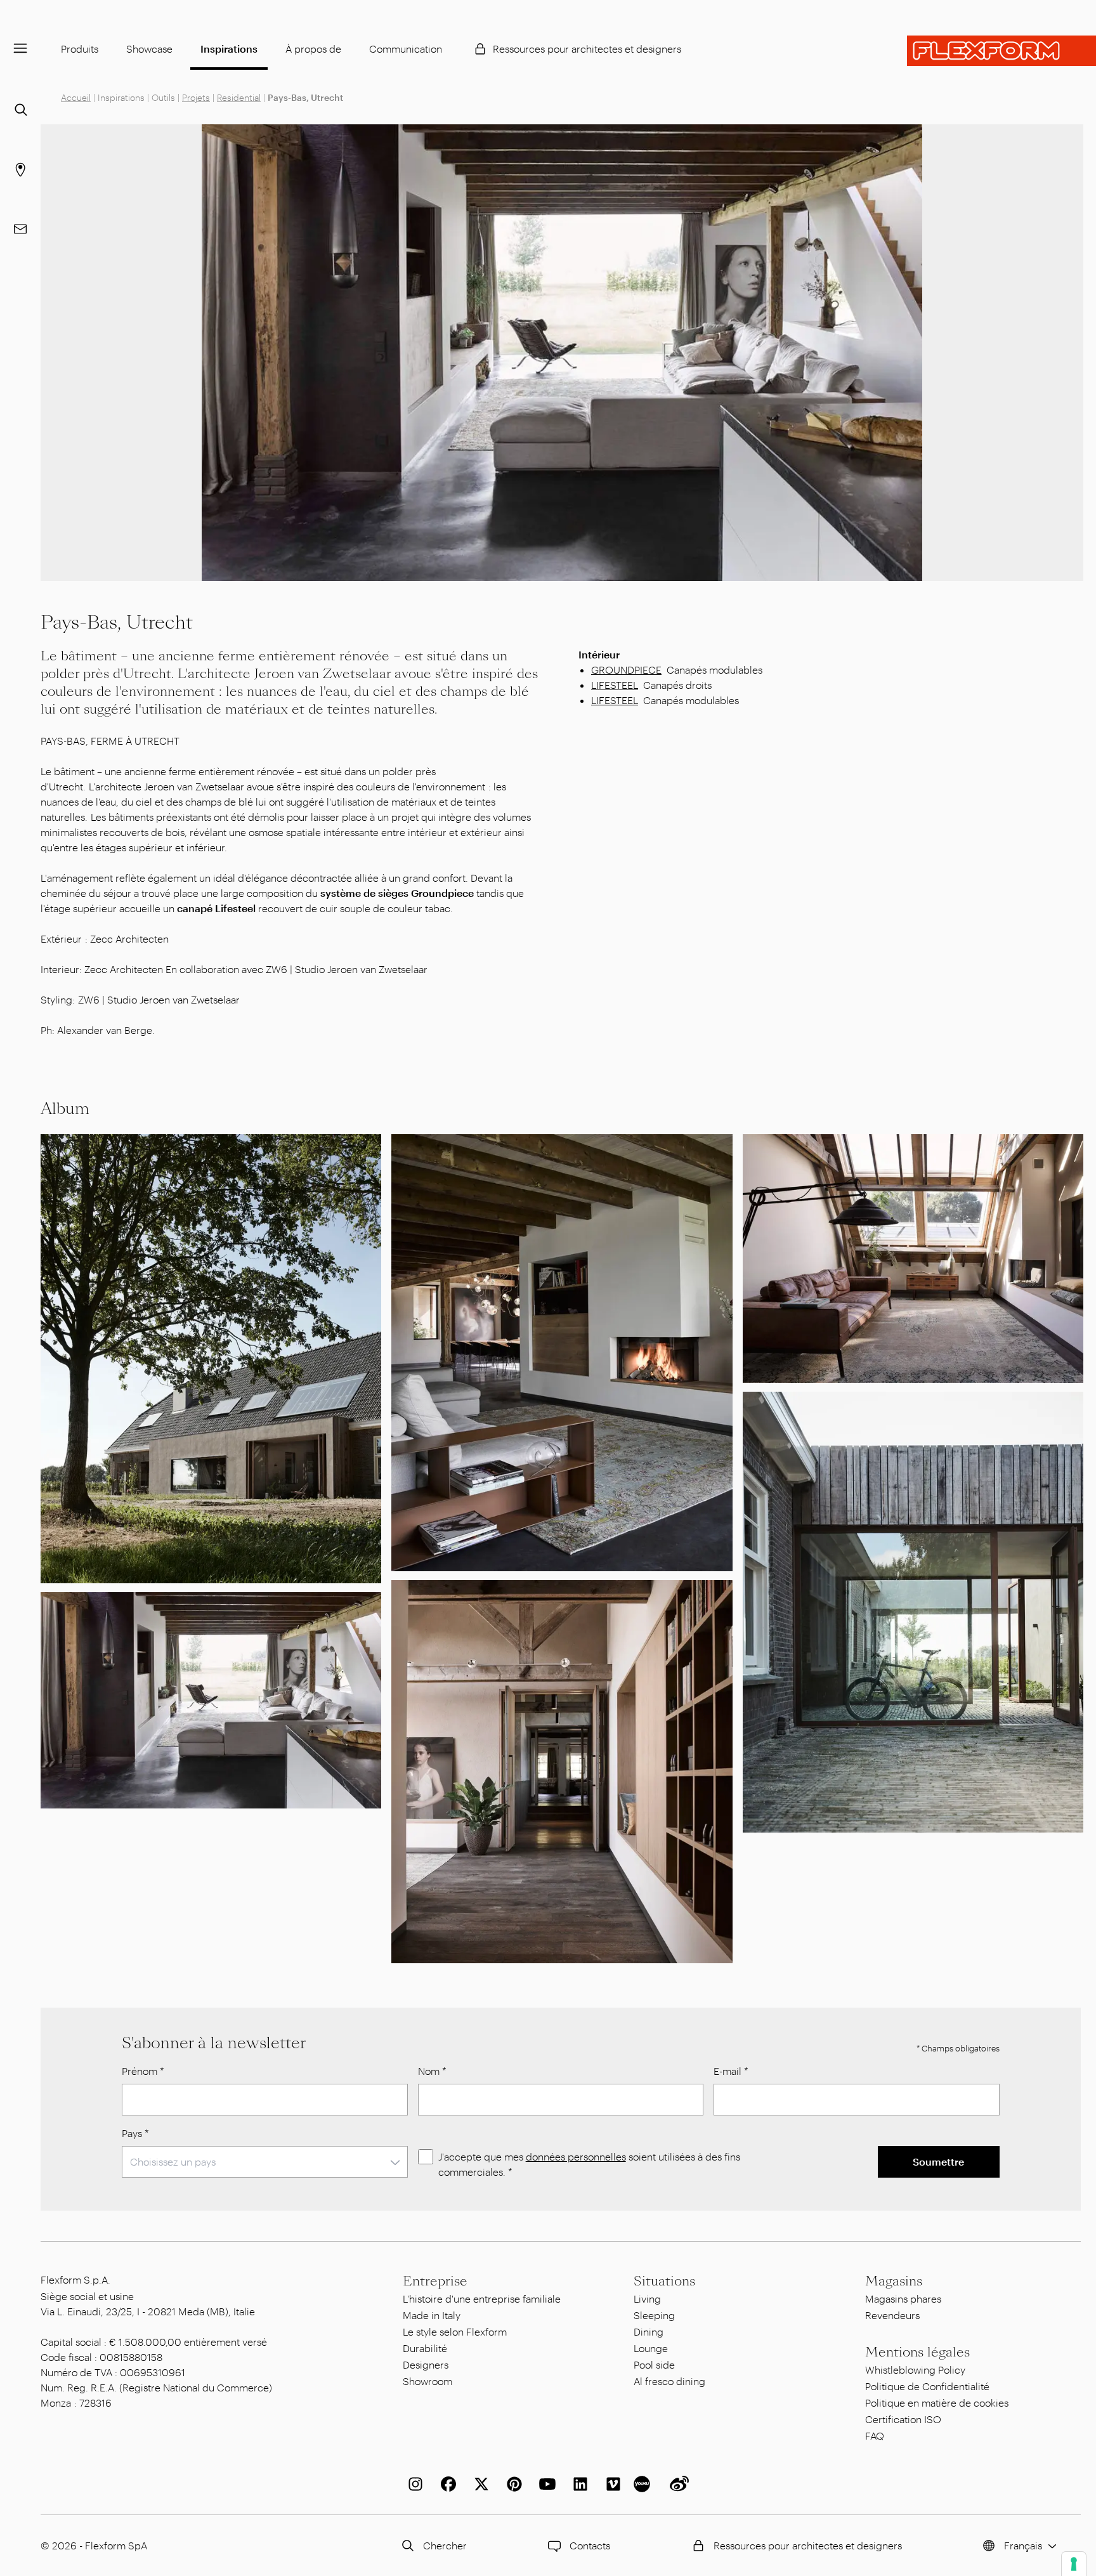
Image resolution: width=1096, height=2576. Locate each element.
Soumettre (938, 2161)
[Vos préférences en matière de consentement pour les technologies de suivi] (1074, 2564)
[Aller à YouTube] (545, 2484)
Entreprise (435, 2281)
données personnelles (576, 2156)
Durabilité (425, 2348)
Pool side (654, 2364)
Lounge (651, 2348)
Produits (80, 49)
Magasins (894, 2281)
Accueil (76, 97)
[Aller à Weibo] (677, 2484)
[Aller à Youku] (644, 2484)
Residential (239, 97)
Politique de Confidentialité (927, 2386)
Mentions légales (917, 2352)
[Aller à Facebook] (446, 2484)
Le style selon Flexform (455, 2331)
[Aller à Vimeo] (611, 2484)
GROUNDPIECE (626, 670)
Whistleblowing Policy (915, 2370)
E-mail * (731, 2071)
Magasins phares (903, 2298)
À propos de (313, 49)
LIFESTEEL (615, 685)
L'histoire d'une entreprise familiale (482, 2298)
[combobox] (265, 2162)
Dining (649, 2331)
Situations (664, 2281)
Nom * (432, 2071)
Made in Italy (432, 2315)
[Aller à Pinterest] (512, 2484)
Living (647, 2298)
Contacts (590, 2545)
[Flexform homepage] (1001, 51)
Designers (426, 2364)
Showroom (427, 2381)
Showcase (149, 49)
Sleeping (654, 2315)
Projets (196, 97)
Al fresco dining (669, 2381)
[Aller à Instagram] (413, 2484)
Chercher (445, 2545)
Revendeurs (892, 2315)
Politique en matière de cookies (937, 2403)
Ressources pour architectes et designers (587, 49)
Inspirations (229, 49)
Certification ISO (903, 2419)
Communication (406, 49)
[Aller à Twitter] (479, 2484)
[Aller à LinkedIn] (578, 2484)
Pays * (135, 2133)
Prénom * (143, 2071)
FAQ (875, 2435)
